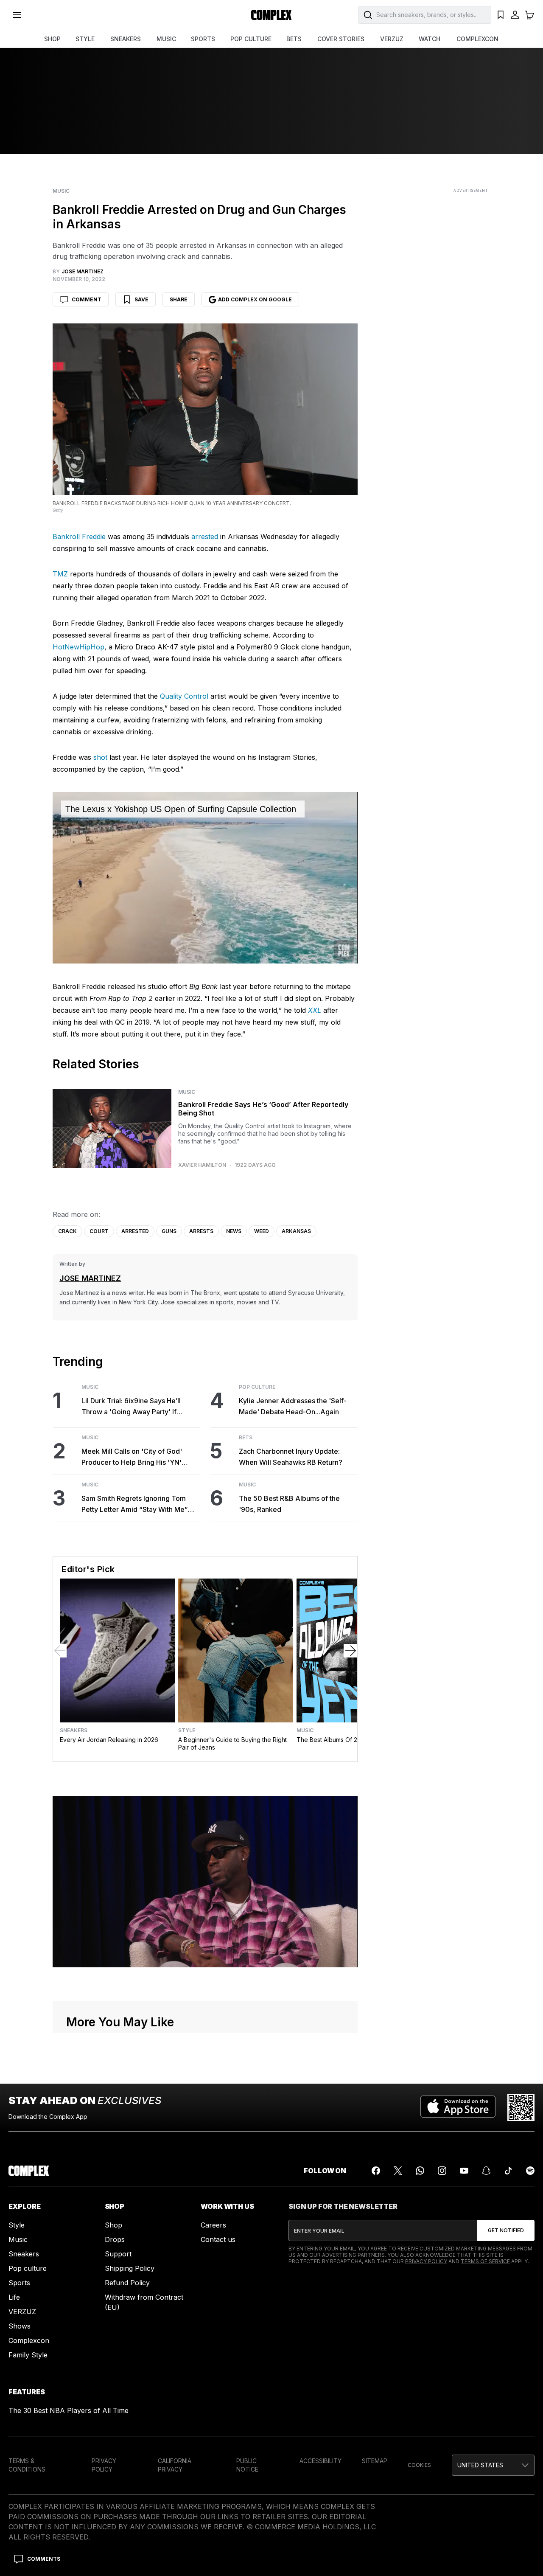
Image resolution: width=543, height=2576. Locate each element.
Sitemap (375, 2461)
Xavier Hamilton (202, 1165)
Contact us (218, 2239)
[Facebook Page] (376, 2171)
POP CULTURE (251, 39)
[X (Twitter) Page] (398, 2171)
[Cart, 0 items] (529, 15)
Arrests (201, 1231)
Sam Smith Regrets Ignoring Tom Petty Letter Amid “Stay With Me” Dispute (135, 1504)
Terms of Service (485, 2261)
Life (14, 2297)
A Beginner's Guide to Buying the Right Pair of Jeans (232, 1743)
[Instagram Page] (442, 2171)
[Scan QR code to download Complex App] (521, 2107)
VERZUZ (392, 39)
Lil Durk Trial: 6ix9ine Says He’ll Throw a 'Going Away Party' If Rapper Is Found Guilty (131, 1407)
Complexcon (29, 2340)
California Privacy (175, 2465)
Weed (262, 1231)
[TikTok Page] (508, 2171)
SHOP (52, 39)
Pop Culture (257, 1387)
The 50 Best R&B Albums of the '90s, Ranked (289, 1504)
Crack (67, 1231)
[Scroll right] (350, 1651)
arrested (205, 537)
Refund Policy (127, 2283)
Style (187, 1730)
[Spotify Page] (530, 2171)
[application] (205, 878)
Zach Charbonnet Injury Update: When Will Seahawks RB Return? (291, 1457)
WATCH (430, 39)
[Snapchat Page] (486, 2171)
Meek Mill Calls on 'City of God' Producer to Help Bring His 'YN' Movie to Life (132, 1457)
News (234, 1231)
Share (179, 299)
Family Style (28, 2355)
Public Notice (247, 2465)
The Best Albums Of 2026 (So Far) (345, 1740)
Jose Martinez (90, 1278)
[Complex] (271, 15)
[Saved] (501, 15)
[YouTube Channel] (464, 2171)
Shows (20, 2326)
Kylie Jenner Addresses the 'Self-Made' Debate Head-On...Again (293, 1406)
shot (100, 757)
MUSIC (166, 39)
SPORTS (203, 39)
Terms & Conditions (27, 2465)
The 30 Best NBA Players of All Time (69, 2410)
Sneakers (74, 1730)
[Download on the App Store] (458, 2107)
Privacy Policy (426, 2261)
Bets (246, 1438)
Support (118, 2254)
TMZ (60, 574)
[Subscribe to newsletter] (506, 2230)
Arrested (135, 1231)
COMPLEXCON (477, 39)
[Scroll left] (60, 1651)
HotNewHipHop (78, 647)
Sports (19, 2283)
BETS (294, 39)
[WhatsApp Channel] (420, 2171)
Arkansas (296, 1231)
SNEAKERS (126, 39)
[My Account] (515, 15)
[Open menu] (17, 15)
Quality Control (184, 696)
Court (99, 1231)
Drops (115, 2239)
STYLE (85, 39)
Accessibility (320, 2461)
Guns (169, 1231)
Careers (213, 2225)
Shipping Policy (130, 2268)
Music (61, 191)
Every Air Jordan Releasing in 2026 (109, 1740)
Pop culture (28, 2268)
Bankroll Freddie (79, 537)
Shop (113, 2225)
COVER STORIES (341, 39)
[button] (493, 2465)
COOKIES (419, 2465)
